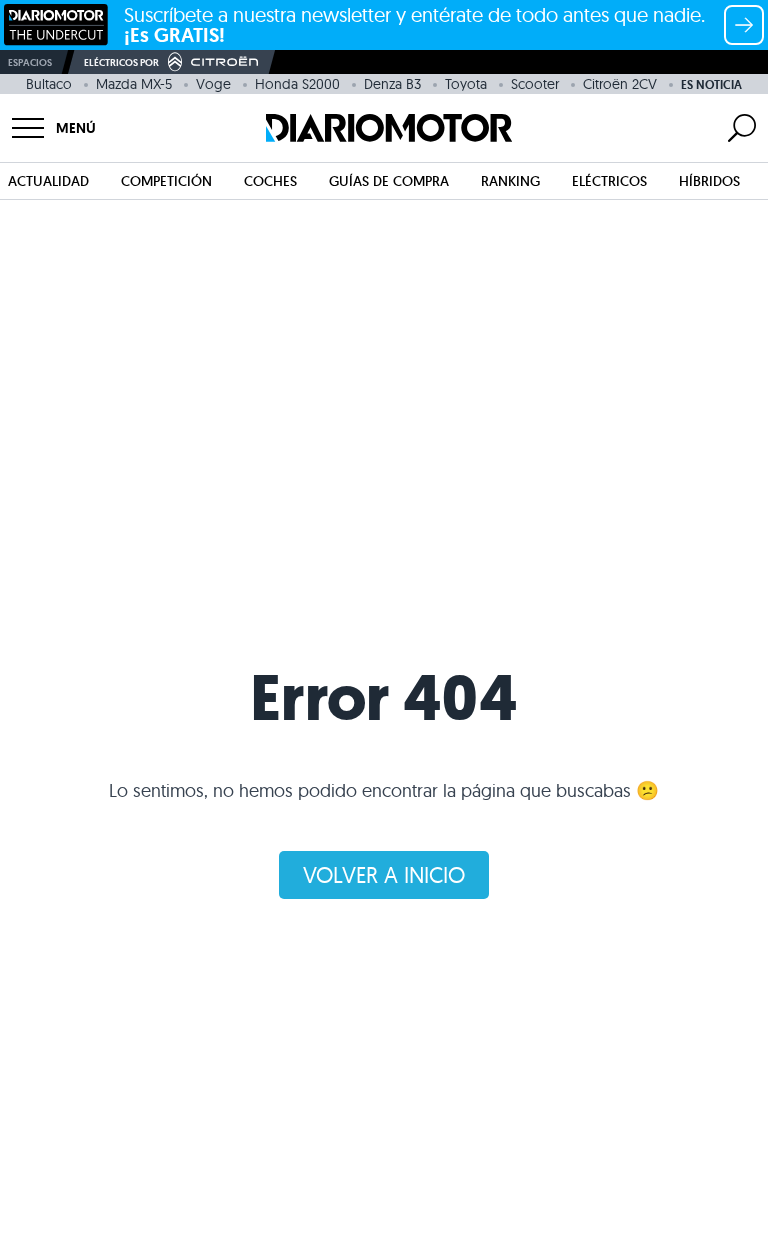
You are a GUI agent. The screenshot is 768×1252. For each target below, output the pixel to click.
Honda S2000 (297, 84)
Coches (270, 181)
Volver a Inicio (384, 875)
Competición (166, 181)
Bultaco (49, 84)
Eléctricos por (121, 62)
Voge (213, 84)
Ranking (510, 181)
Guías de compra (389, 181)
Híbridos (709, 181)
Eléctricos (609, 181)
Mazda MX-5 (134, 84)
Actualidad (48, 181)
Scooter (535, 84)
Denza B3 (392, 84)
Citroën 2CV (620, 84)
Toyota (466, 84)
